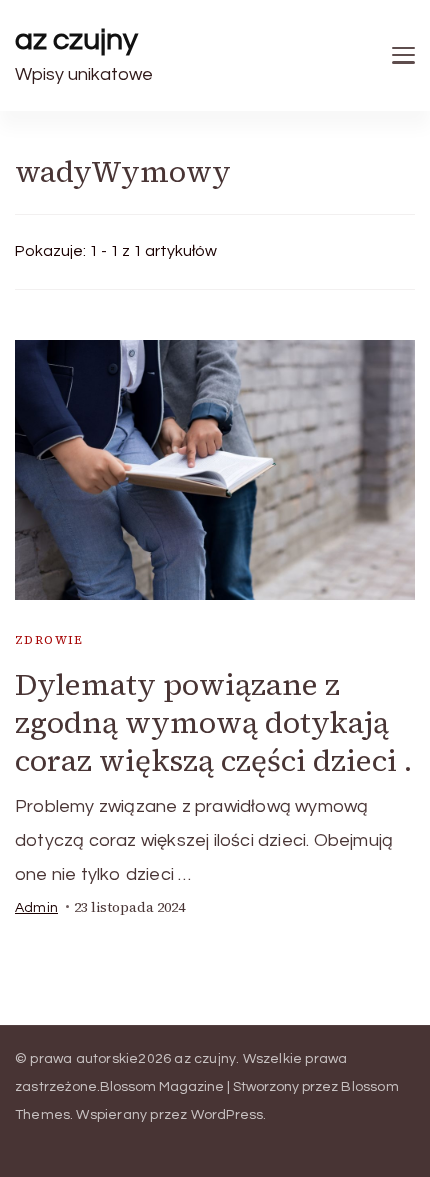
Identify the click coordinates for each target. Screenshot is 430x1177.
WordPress (227, 1115)
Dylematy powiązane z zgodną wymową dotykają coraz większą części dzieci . (213, 722)
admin (36, 908)
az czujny (76, 39)
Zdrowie (49, 640)
